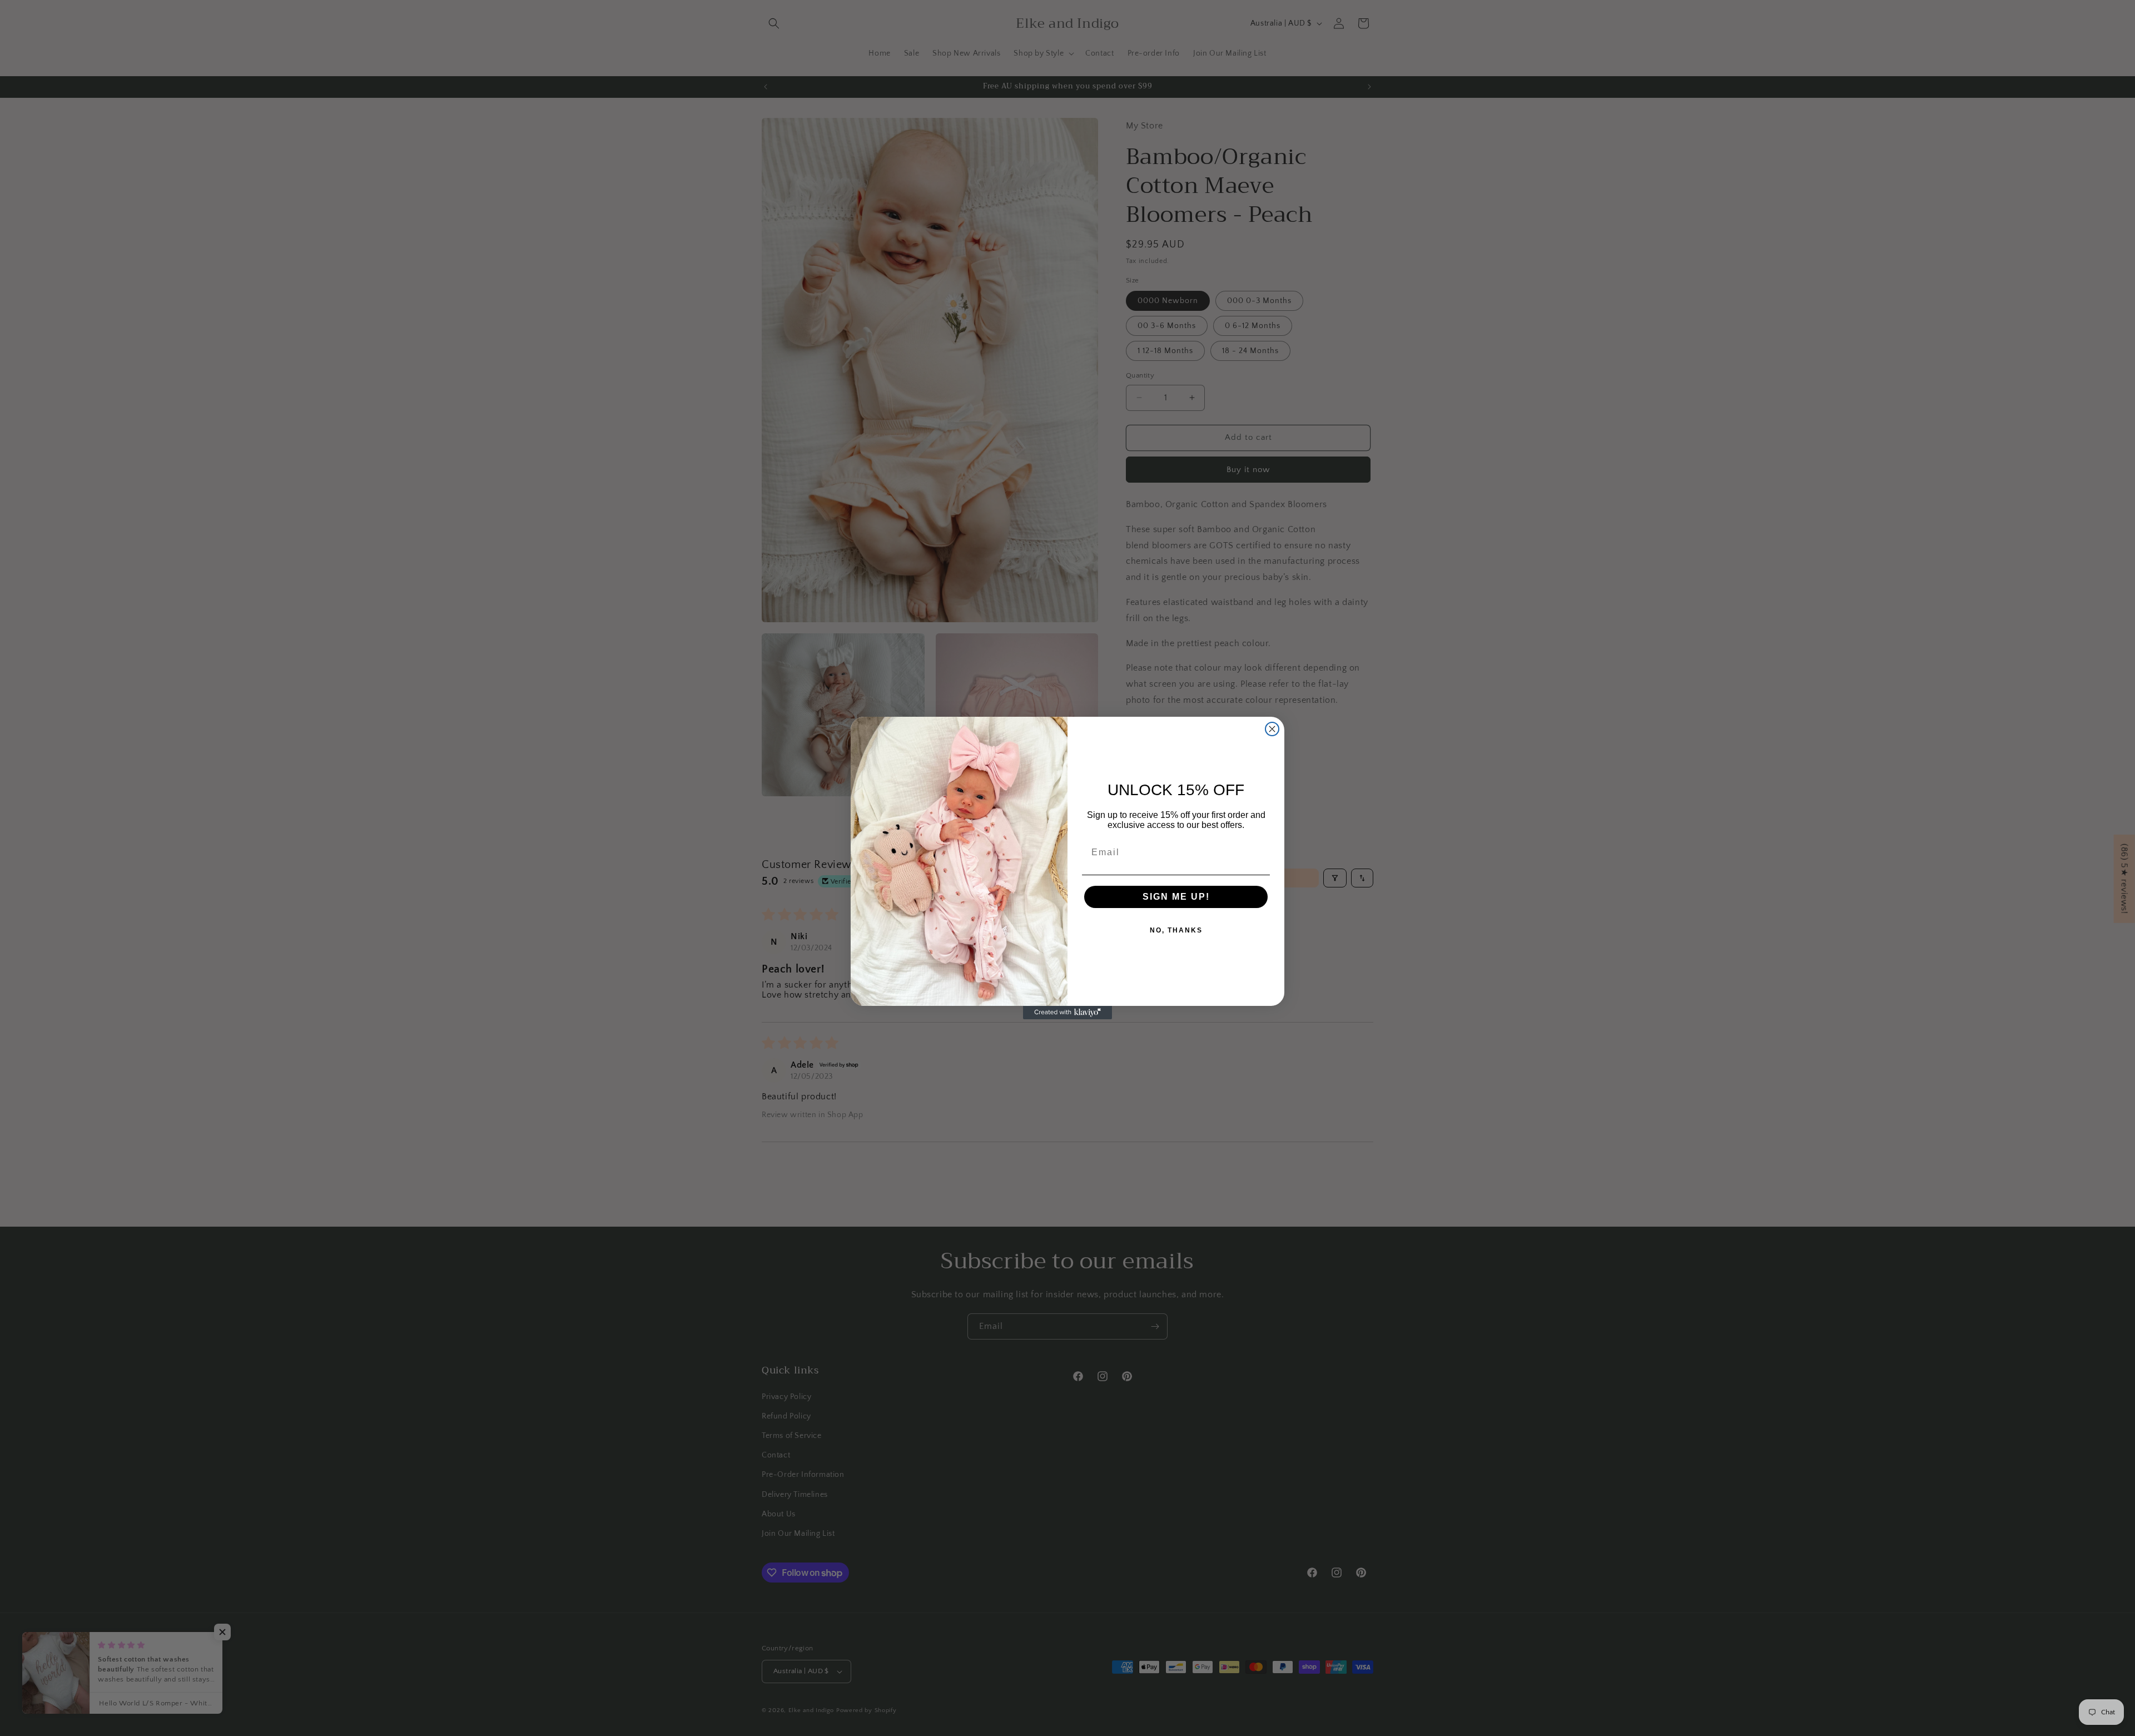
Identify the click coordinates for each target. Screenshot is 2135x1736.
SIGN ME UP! (1176, 897)
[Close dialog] (1272, 729)
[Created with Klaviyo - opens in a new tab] (1067, 1013)
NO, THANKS (1176, 930)
